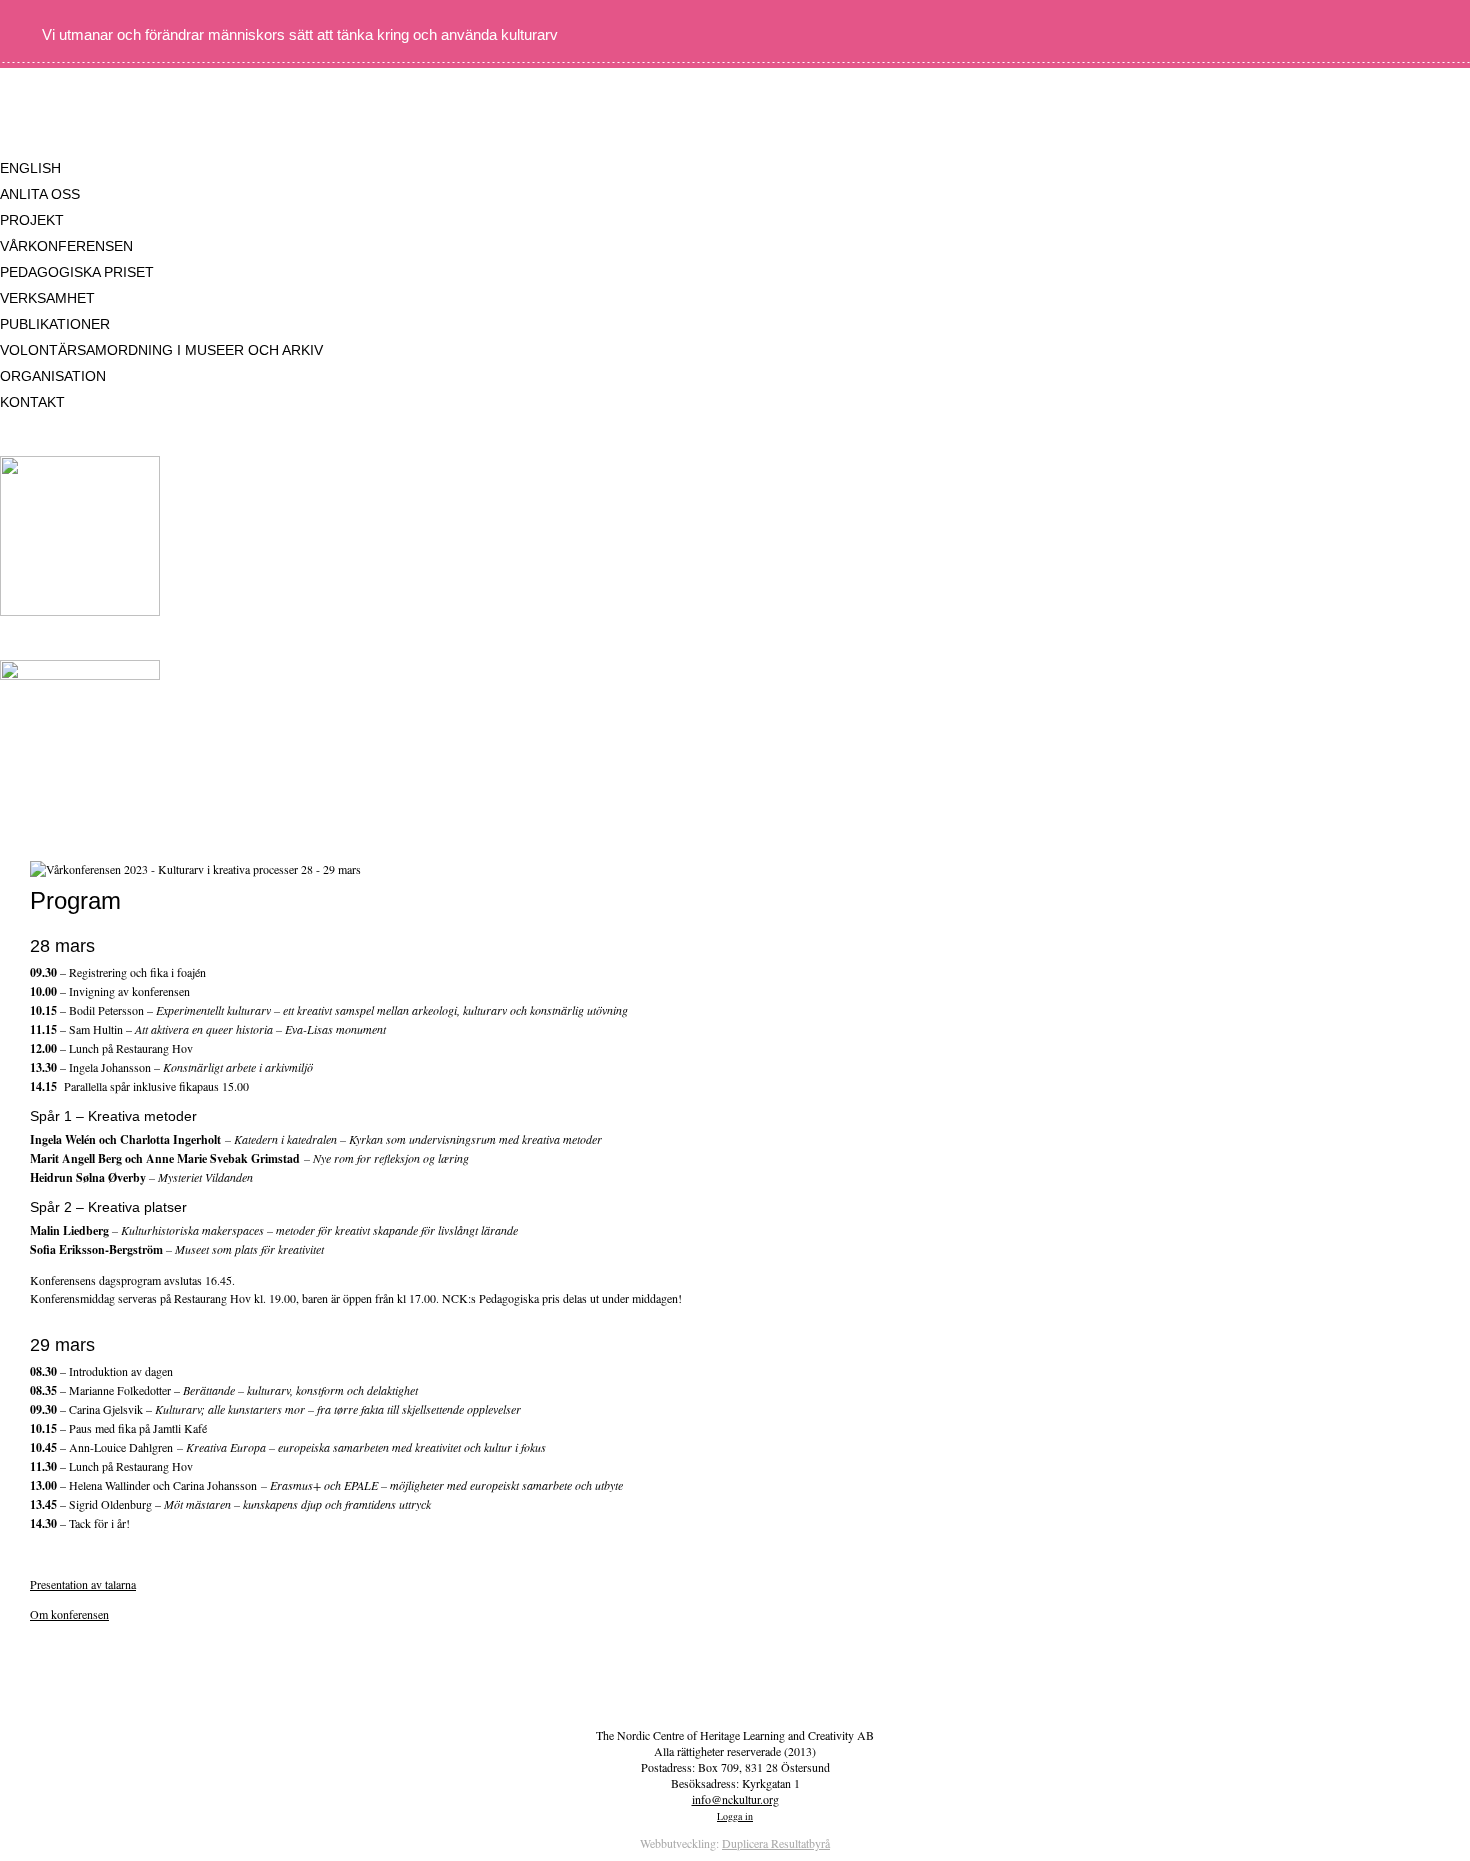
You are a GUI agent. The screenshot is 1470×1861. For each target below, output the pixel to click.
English (30, 168)
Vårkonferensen (66, 246)
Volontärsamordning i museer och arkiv (161, 350)
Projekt (32, 220)
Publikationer (55, 324)
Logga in (735, 1816)
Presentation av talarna (83, 1584)
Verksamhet (47, 298)
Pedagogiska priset (77, 272)
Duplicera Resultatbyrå (776, 1843)
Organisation (53, 376)
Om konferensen (69, 1614)
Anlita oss (40, 194)
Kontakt (32, 402)
